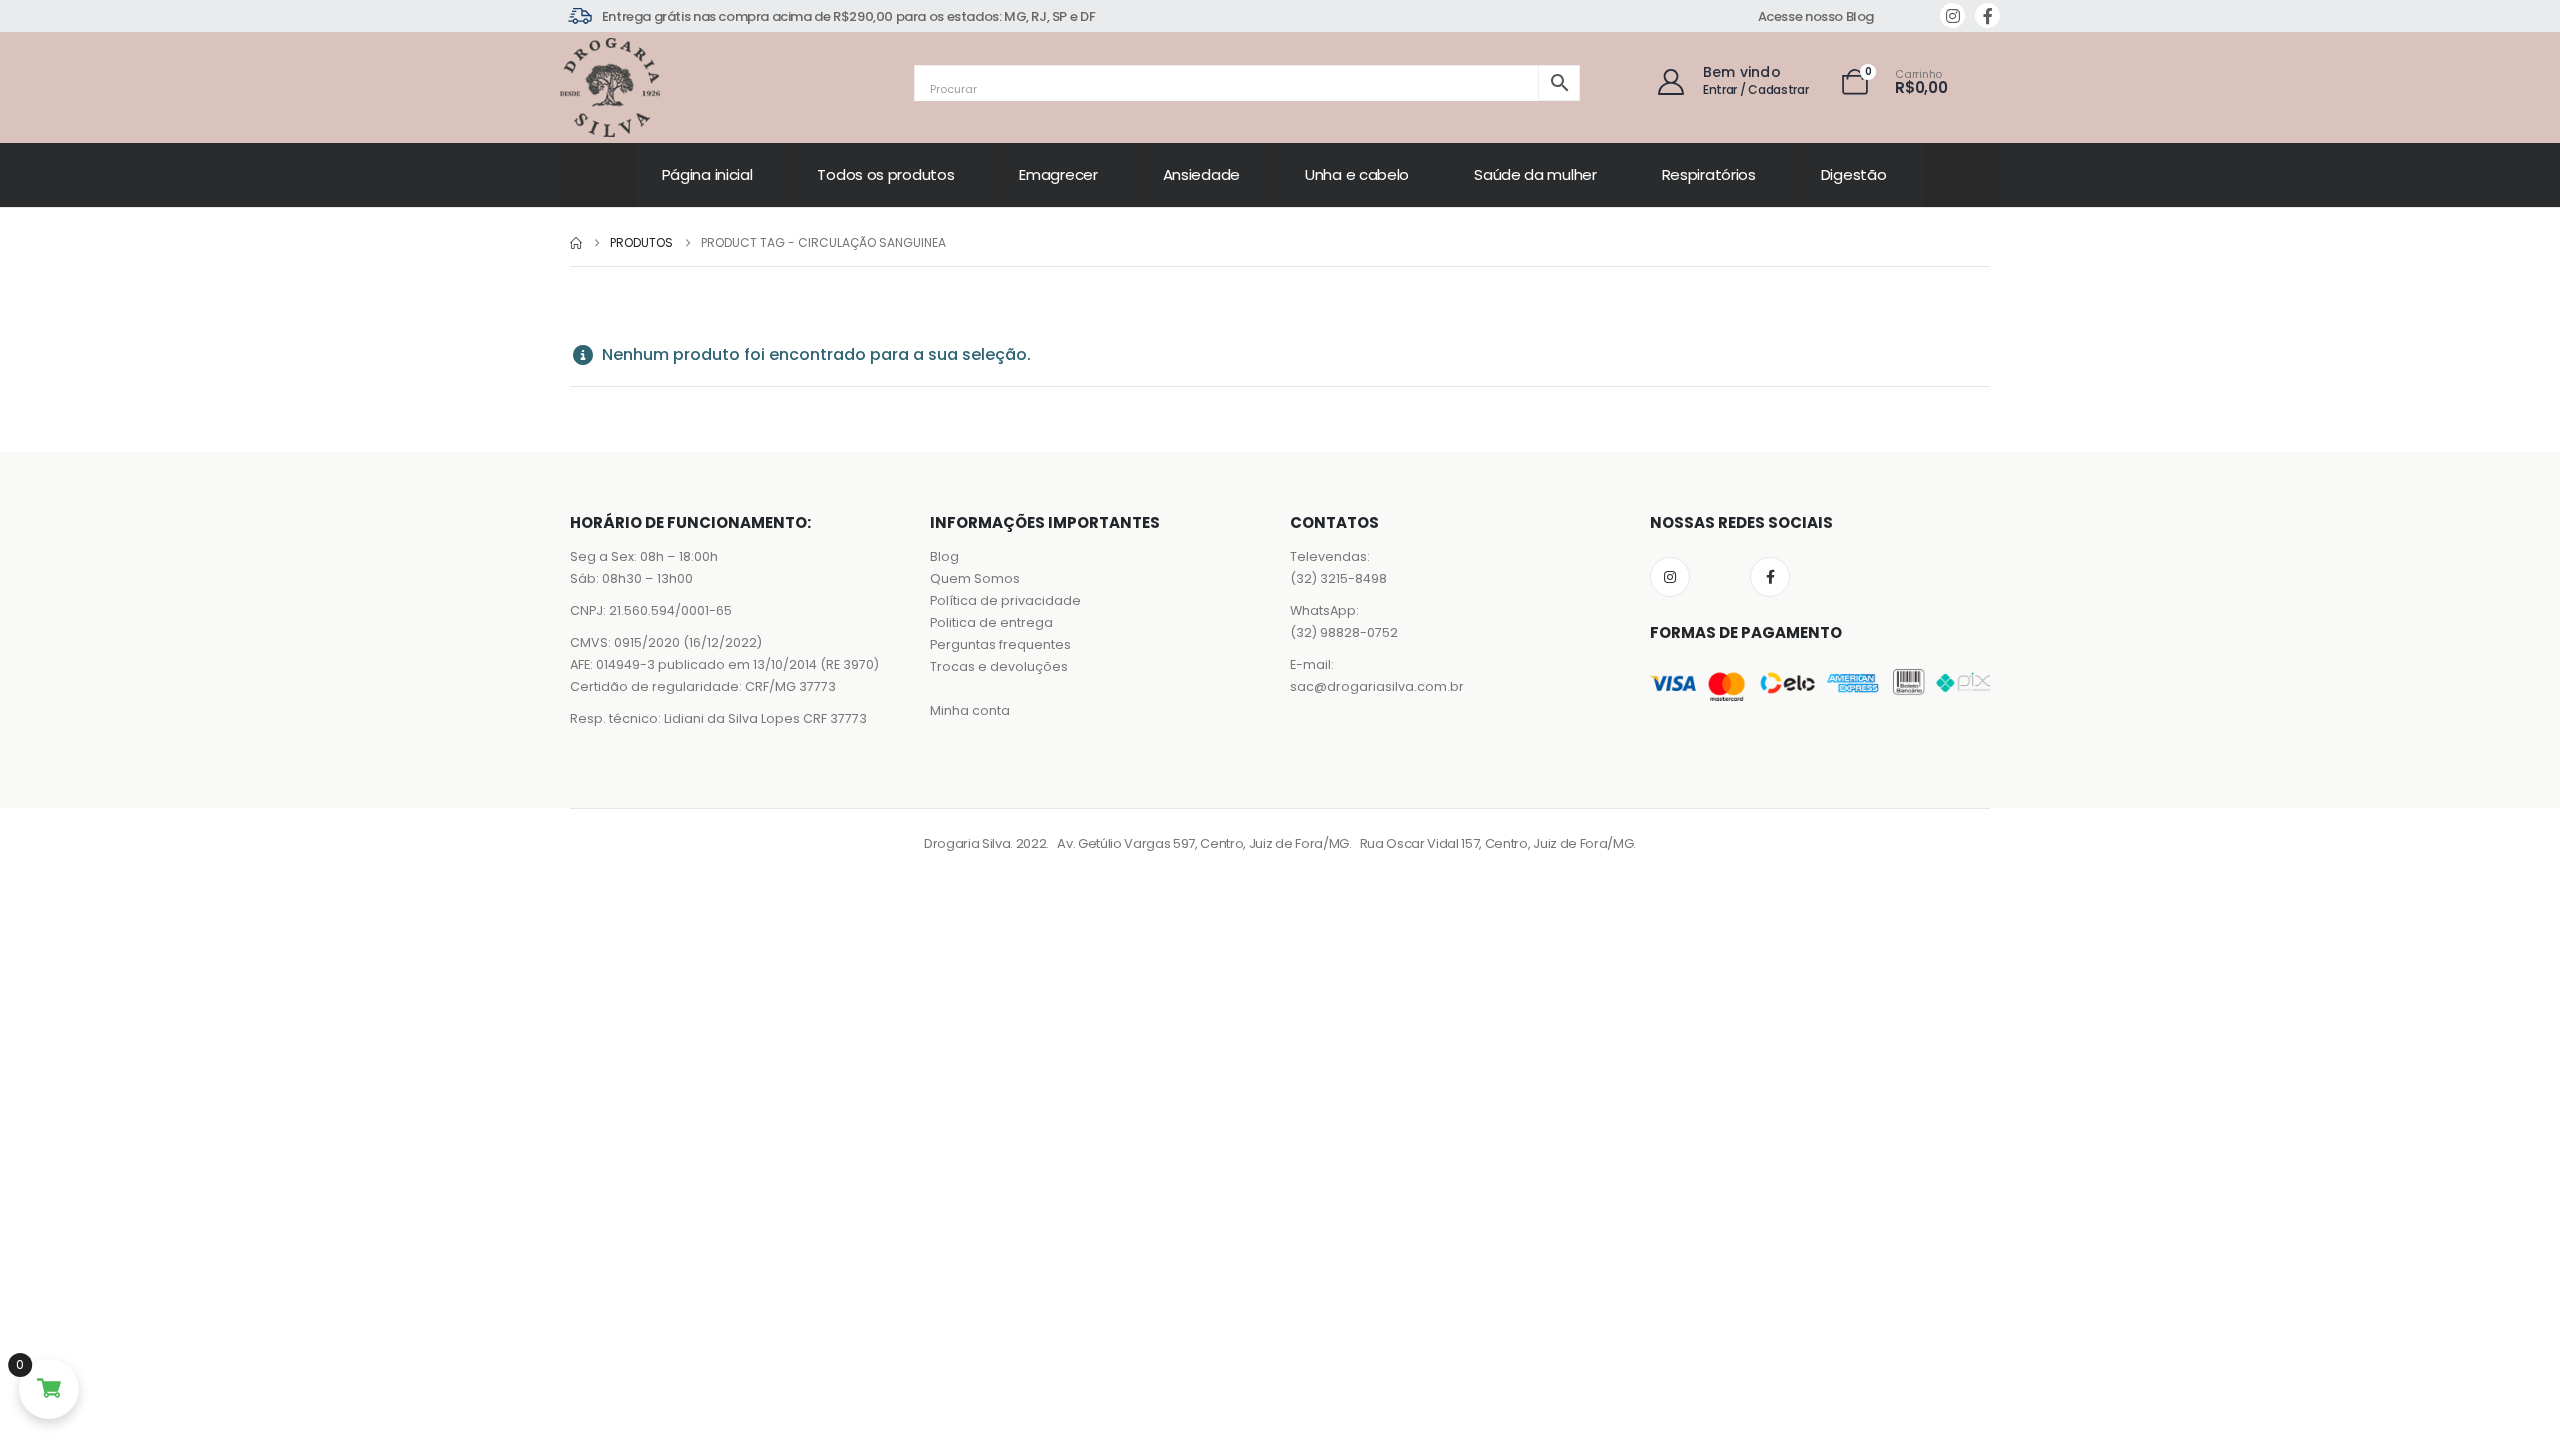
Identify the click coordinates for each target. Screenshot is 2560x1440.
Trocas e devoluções (999, 666)
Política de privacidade (1005, 600)
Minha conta (970, 710)
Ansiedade (1201, 174)
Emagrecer (1058, 174)
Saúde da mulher (1535, 174)
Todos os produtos (885, 174)
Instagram (1670, 577)
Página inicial (707, 174)
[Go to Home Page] (576, 243)
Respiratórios (1709, 174)
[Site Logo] (610, 87)
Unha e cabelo (1357, 174)
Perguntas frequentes (1000, 644)
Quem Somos (975, 578)
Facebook (1770, 577)
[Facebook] (1987, 15)
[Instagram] (1952, 15)
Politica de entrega (991, 622)
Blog (944, 556)
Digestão (1854, 174)
